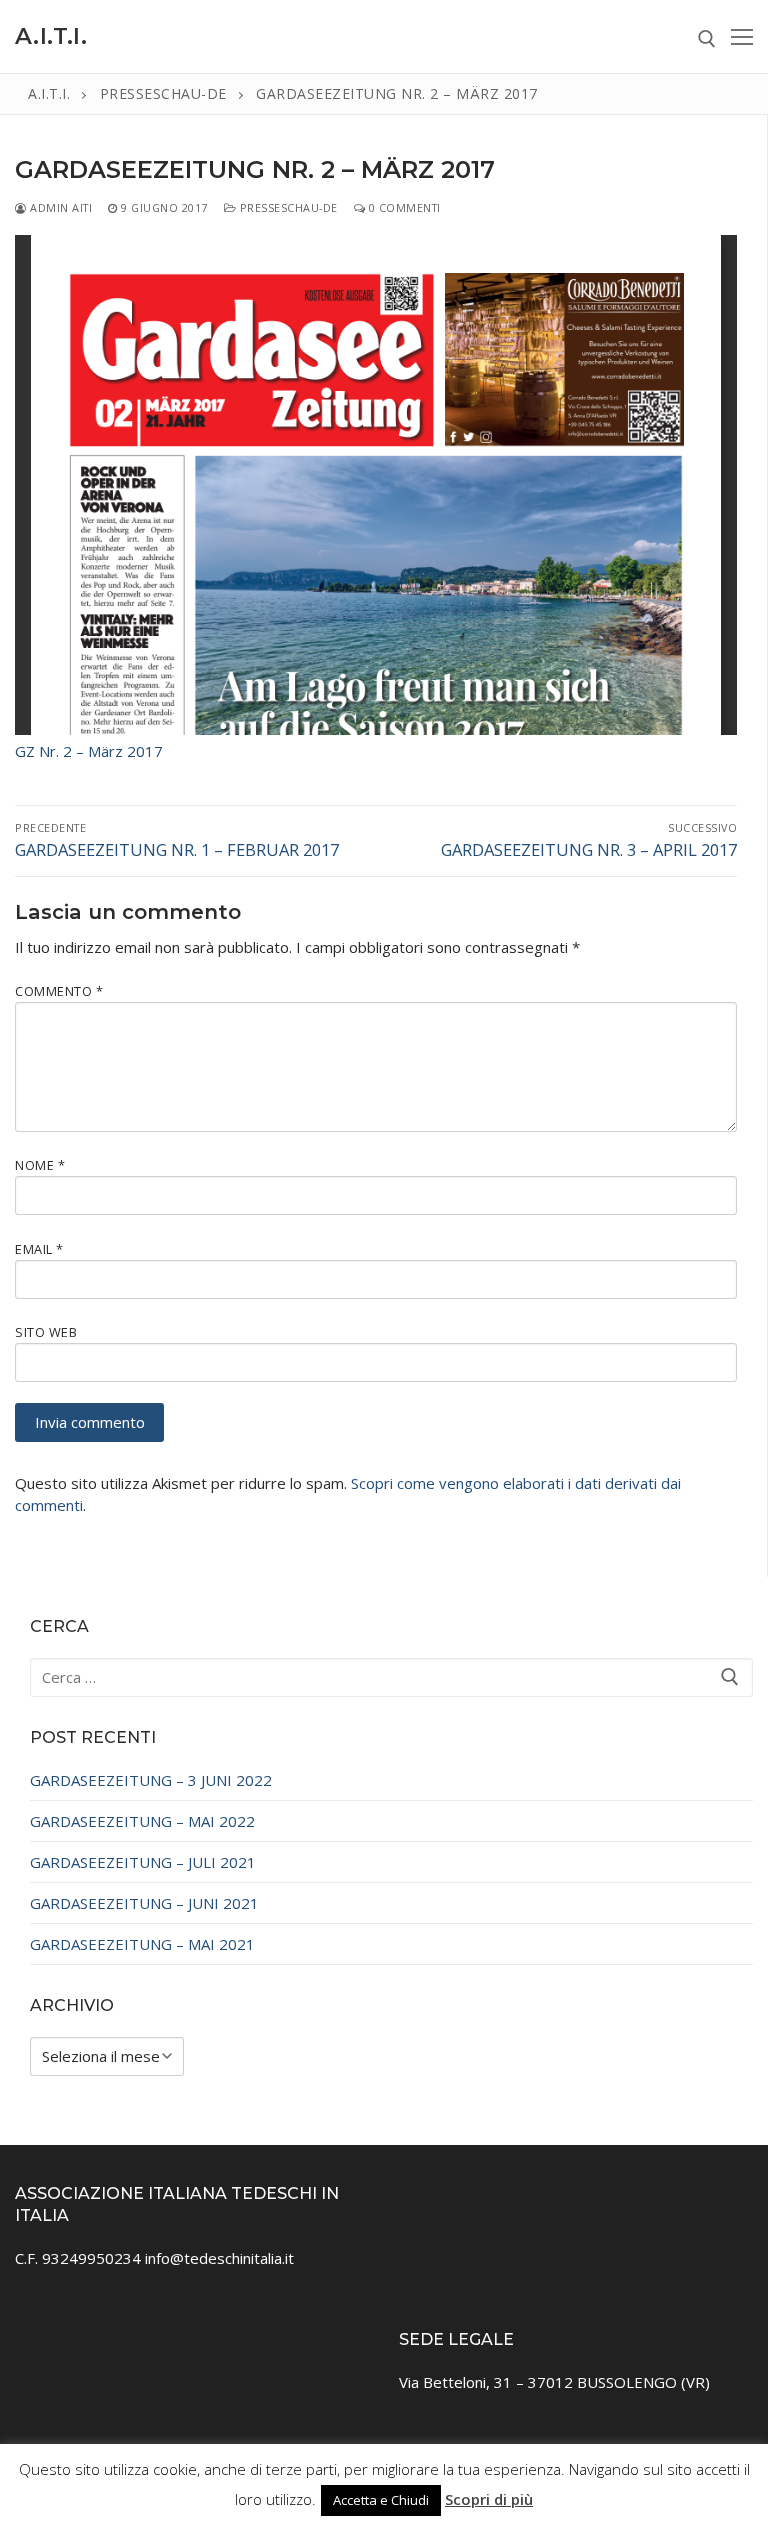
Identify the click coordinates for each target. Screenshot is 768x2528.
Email (39, 1249)
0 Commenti (403, 207)
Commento (59, 991)
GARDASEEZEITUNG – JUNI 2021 (144, 1903)
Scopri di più (489, 2499)
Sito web (46, 1332)
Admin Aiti (59, 207)
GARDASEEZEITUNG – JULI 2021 (143, 1862)
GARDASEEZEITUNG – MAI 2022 (142, 1821)
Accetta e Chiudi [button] (381, 2500)
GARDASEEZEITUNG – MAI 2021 (142, 1944)
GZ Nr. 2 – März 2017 (89, 751)
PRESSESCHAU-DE (287, 207)
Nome (40, 1165)
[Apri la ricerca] (707, 39)
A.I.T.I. (51, 36)
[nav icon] (742, 36)
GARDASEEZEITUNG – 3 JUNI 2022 (151, 1780)
